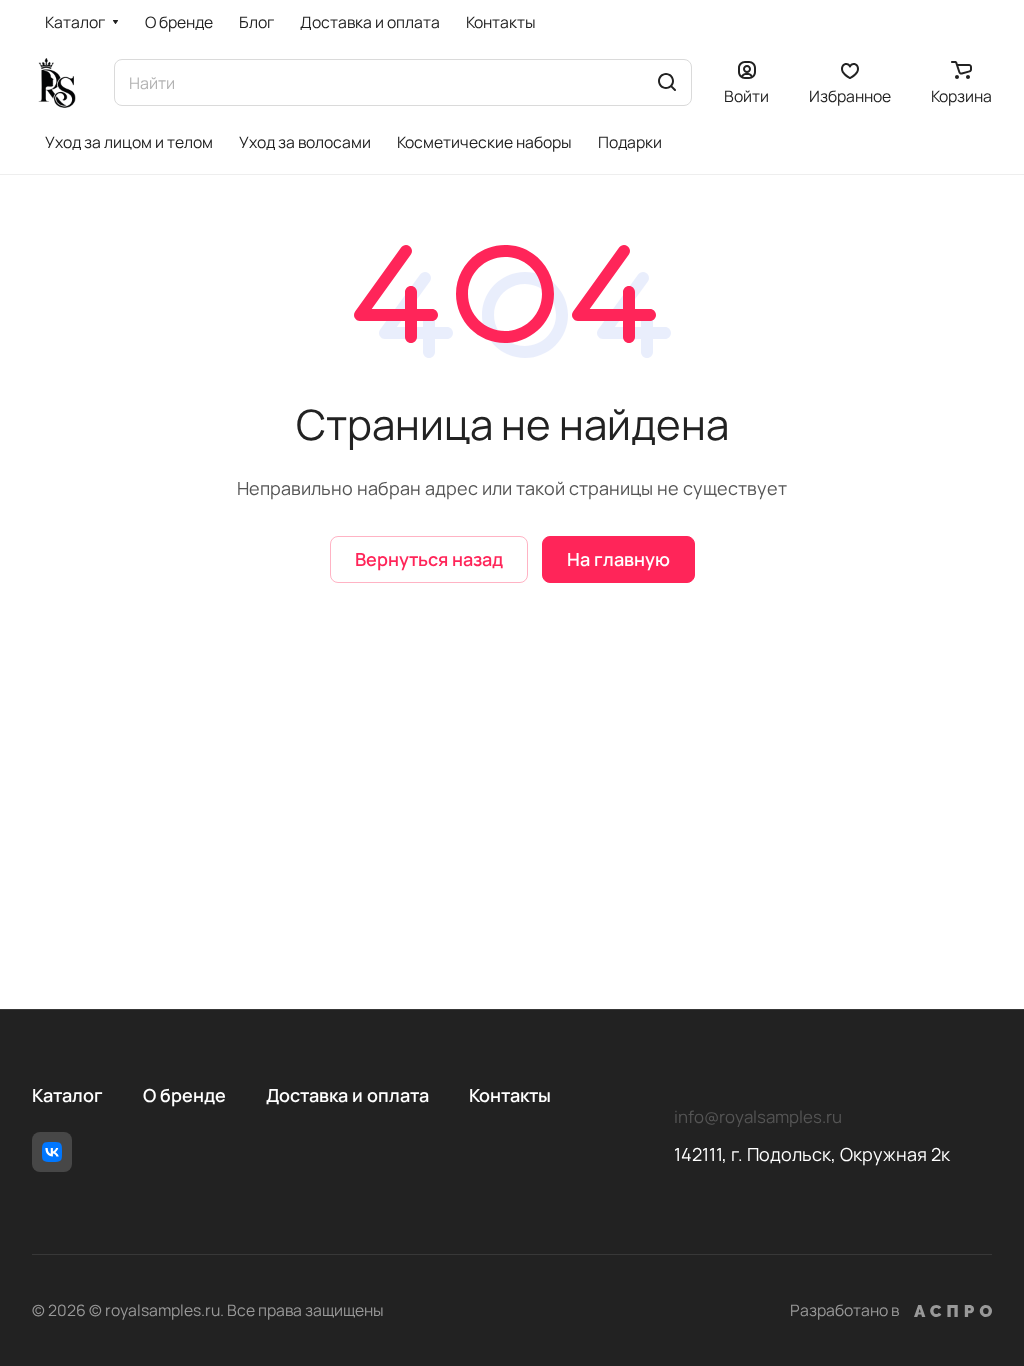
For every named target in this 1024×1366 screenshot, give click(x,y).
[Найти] (667, 82)
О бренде (184, 1095)
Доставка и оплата (347, 1095)
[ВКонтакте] (52, 1152)
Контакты (510, 1095)
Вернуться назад (429, 559)
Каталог (67, 1095)
